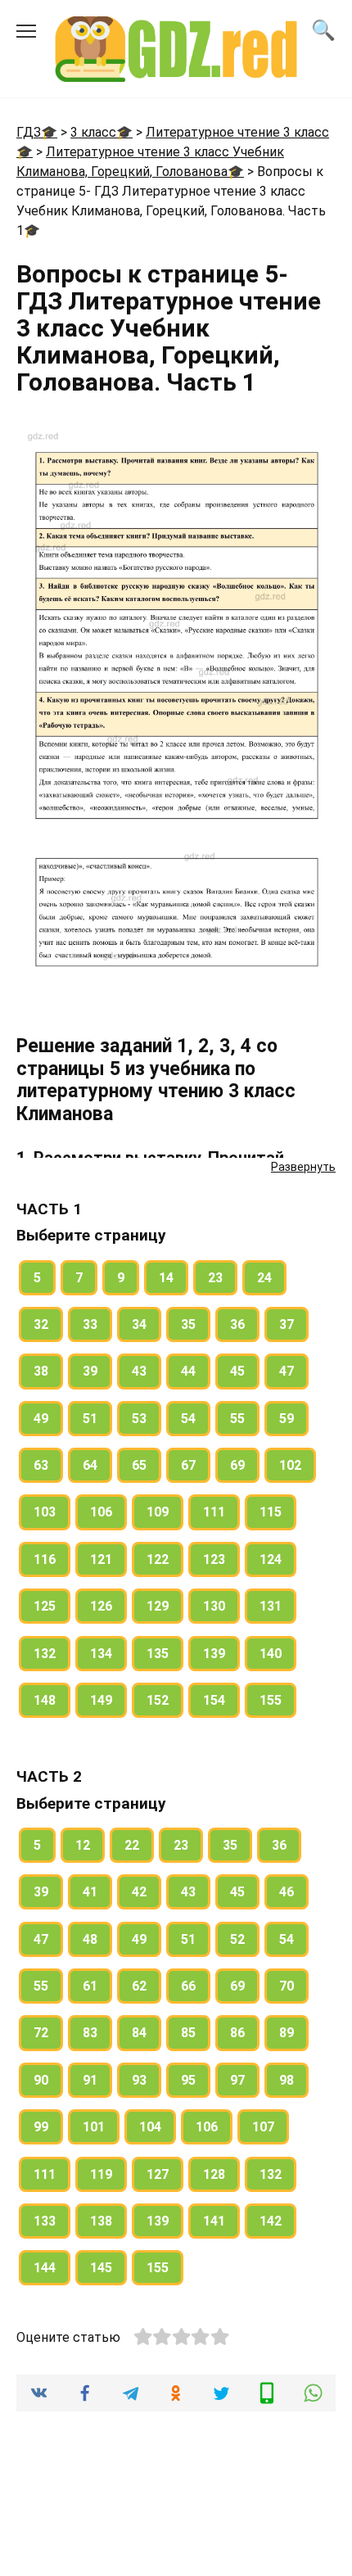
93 (139, 2080)
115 (271, 1512)
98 (287, 2080)
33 (90, 1324)
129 (158, 1606)
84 (139, 2033)
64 (90, 1465)
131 (271, 1606)
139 (214, 1654)
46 (287, 1892)
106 (101, 1512)
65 (139, 1465)
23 (215, 1278)
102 (290, 1465)
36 (237, 1324)
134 (101, 1654)
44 (188, 1371)
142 (271, 2221)
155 (271, 1700)
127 (158, 2174)
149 (101, 1700)
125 (45, 1606)
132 (45, 1654)
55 (237, 1419)
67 (188, 1465)
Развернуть (303, 1167)
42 (139, 1892)
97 (237, 2080)
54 (188, 1419)
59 (287, 1419)
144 (45, 2268)
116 (45, 1559)
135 (158, 1654)
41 (90, 1892)
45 (237, 1371)
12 (83, 1845)
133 (45, 2221)
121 (101, 1559)
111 (214, 1512)
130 (214, 1606)
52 (237, 1939)
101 (94, 2127)
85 (188, 2033)
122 (158, 1559)
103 (45, 1512)
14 (166, 1278)
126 (101, 1606)
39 (90, 1371)
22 (132, 1845)
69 (237, 1465)
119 (101, 2174)
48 (90, 1939)
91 (90, 2080)
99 (41, 2127)
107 (263, 2127)
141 (214, 2221)
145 (101, 2268)
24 (264, 1278)
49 (41, 1419)
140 (271, 1654)
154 (214, 1700)
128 (214, 2174)
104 (150, 2127)
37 (287, 1324)
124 (271, 1559)
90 (41, 2080)
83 (90, 2033)
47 (287, 1371)
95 (188, 2080)
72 (41, 2033)
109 (158, 1512)
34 (139, 1324)
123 (214, 1559)
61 (90, 1986)
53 (139, 1419)
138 (101, 2221)
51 (90, 1419)
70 (287, 1986)
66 (188, 1986)
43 (139, 1371)
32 (41, 1324)
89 (287, 2033)
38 (41, 1371)
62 (139, 1986)
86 (237, 2033)
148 (45, 1700)
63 (41, 1465)
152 (158, 1700)
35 (188, 1324)
